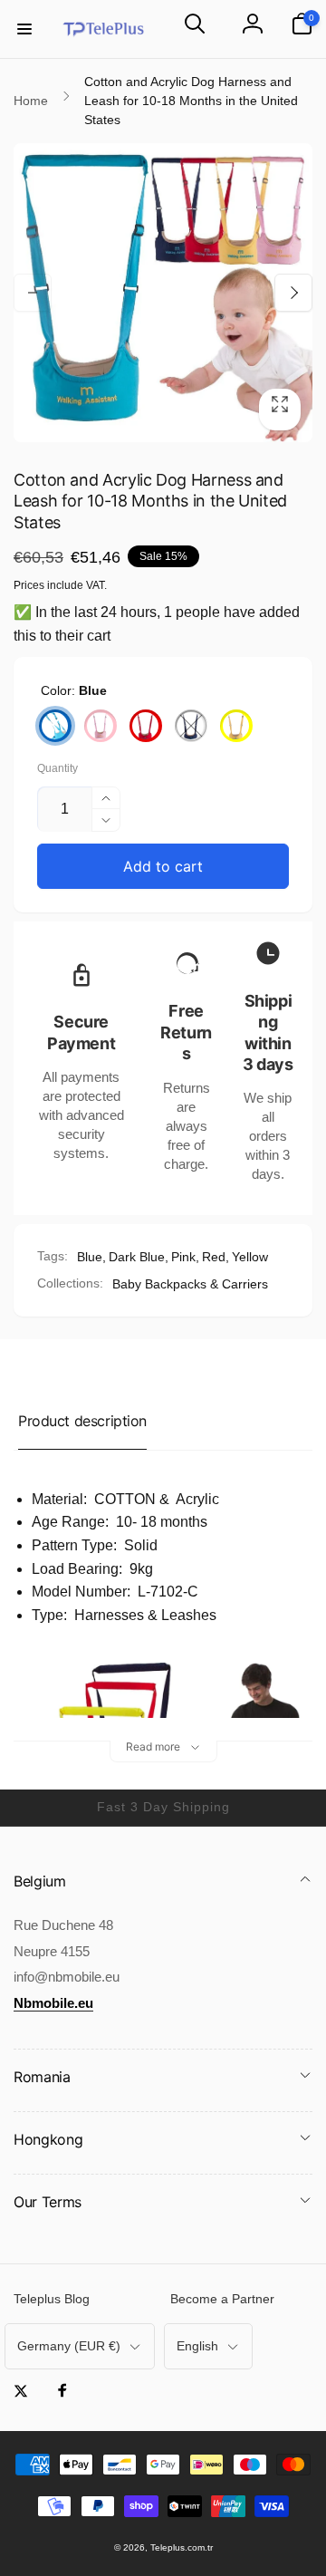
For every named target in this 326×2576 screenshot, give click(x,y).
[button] (24, 29)
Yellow (250, 1257)
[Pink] (101, 726)
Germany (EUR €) (69, 2346)
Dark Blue (137, 1257)
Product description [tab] (82, 1421)
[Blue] (55, 726)
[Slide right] (293, 293)
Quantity (58, 769)
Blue (90, 1257)
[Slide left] (33, 293)
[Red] (146, 726)
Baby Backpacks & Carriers (190, 1284)
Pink (183, 1257)
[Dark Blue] (191, 726)
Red (214, 1257)
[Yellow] (236, 726)
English (197, 2346)
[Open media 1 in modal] (163, 293)
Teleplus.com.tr (182, 2547)
